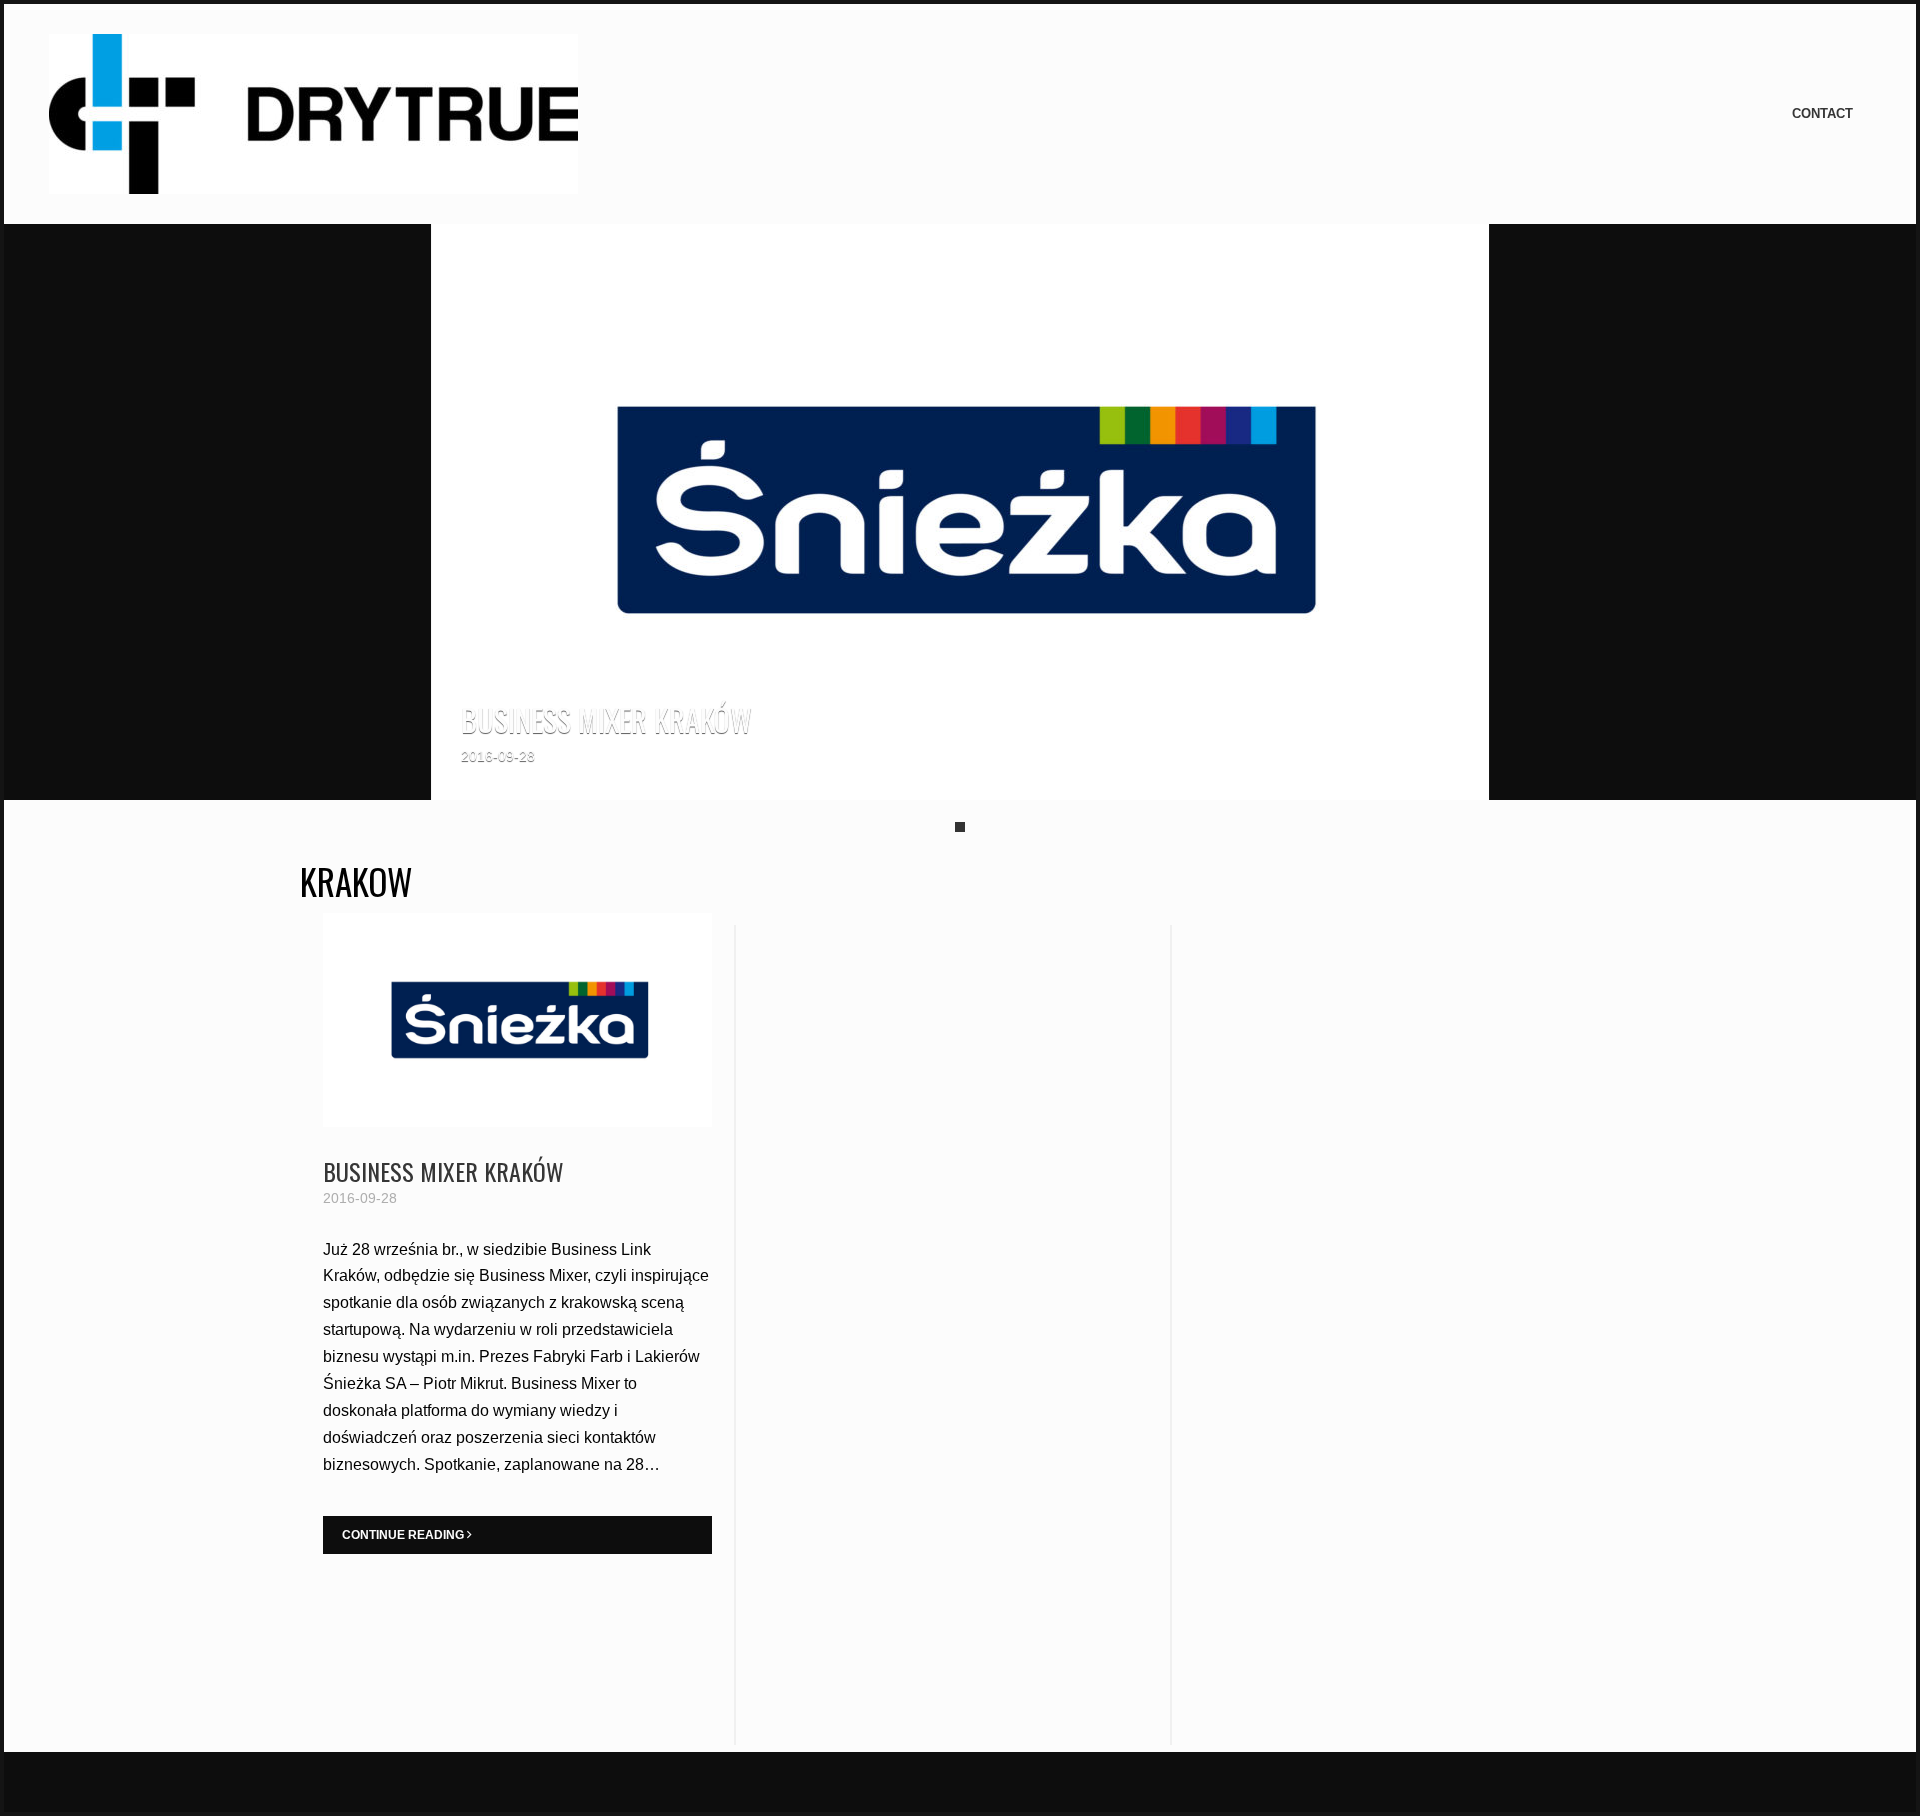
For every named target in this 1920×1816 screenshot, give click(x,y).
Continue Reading (404, 1535)
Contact (1822, 113)
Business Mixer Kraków (606, 719)
